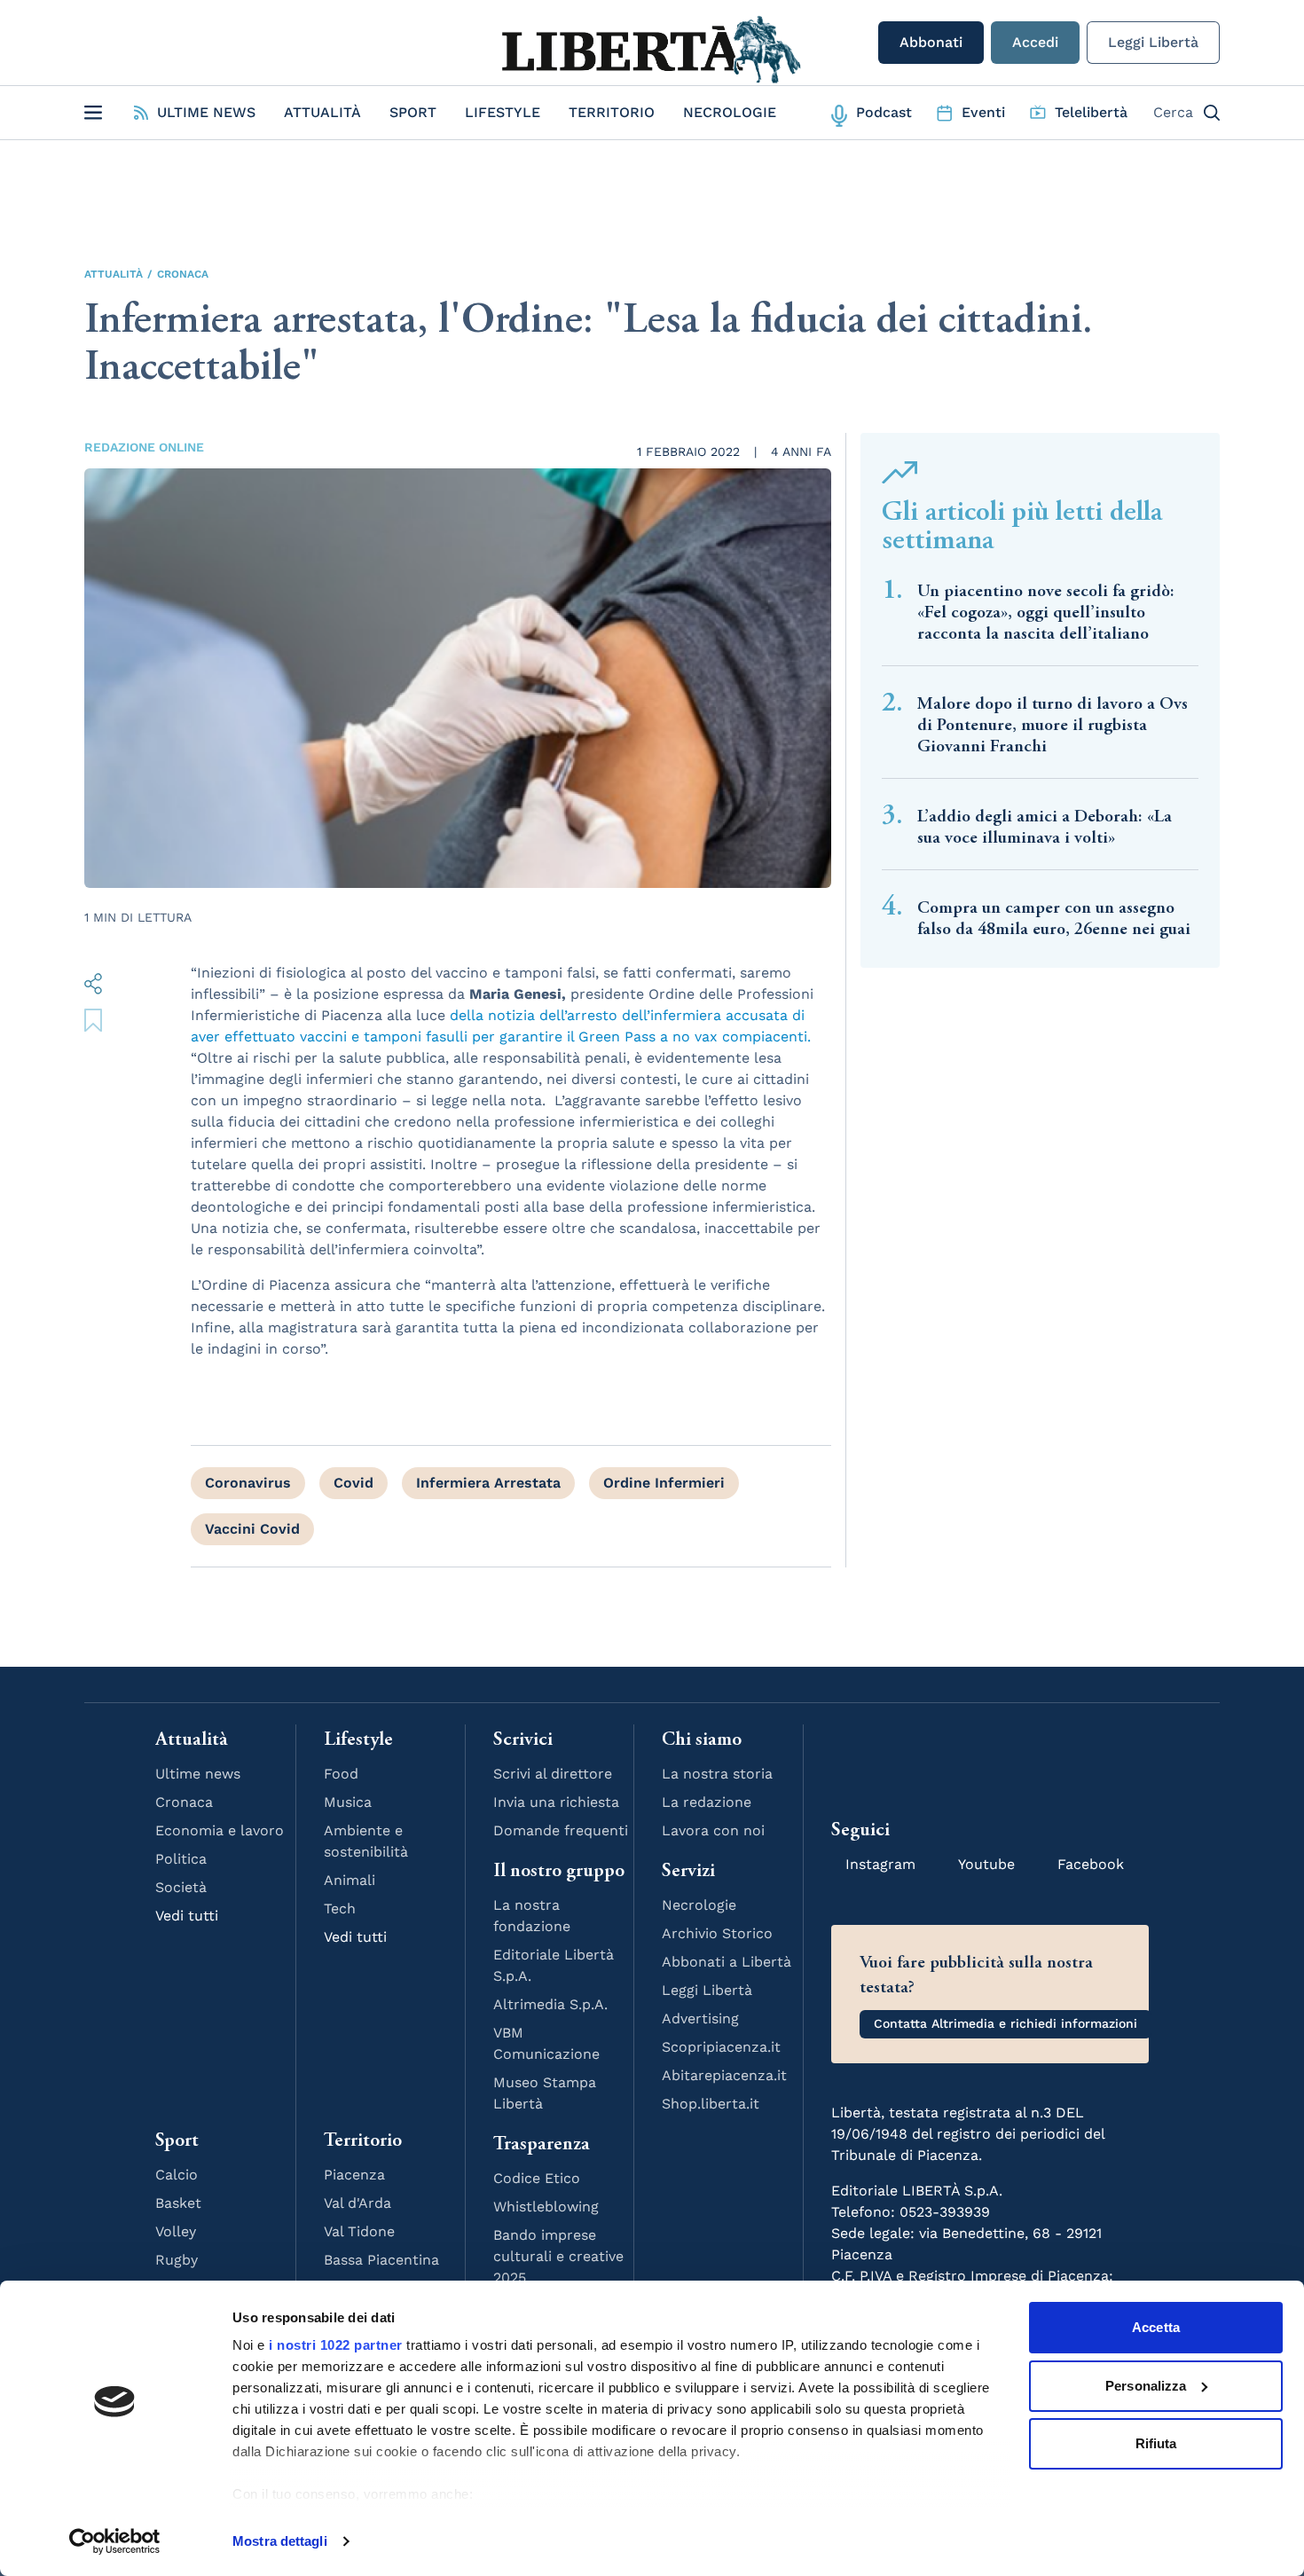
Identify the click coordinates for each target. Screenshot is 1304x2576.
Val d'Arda (357, 2203)
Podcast (884, 112)
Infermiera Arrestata (488, 1483)
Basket (178, 2203)
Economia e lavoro (220, 1830)
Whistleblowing (546, 2207)
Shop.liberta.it (711, 2104)
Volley (176, 2231)
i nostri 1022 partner (336, 2345)
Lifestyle (503, 112)
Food (341, 1774)
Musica (348, 1802)
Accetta (1156, 2327)
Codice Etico (537, 2178)
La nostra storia (717, 1774)
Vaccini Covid (252, 1529)
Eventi (983, 112)
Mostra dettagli (280, 2541)
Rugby (177, 2260)
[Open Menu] (93, 113)
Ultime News (206, 112)
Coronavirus (248, 1483)
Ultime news (198, 1774)
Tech (340, 1908)
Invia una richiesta (556, 1802)
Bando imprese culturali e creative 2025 (558, 2256)
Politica (181, 1859)
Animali (350, 1880)
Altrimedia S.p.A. (550, 2004)
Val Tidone (359, 2231)
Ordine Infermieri (664, 1483)
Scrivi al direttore (553, 1774)
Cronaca (183, 274)
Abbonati (931, 42)
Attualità (322, 112)
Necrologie (730, 112)
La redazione (707, 1802)
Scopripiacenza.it (721, 2047)
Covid (353, 1483)
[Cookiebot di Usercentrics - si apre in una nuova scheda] (115, 2541)
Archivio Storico (717, 1933)
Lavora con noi (713, 1830)
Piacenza (354, 2175)
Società (181, 1887)
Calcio (177, 2175)
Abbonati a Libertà (727, 1962)
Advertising (700, 2018)
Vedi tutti (187, 1916)
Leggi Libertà (1153, 42)
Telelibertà (1091, 112)
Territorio (612, 112)
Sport (413, 112)
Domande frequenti (561, 1830)
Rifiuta (1156, 2443)
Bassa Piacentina (381, 2260)
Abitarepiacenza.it (724, 2075)
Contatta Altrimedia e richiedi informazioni (1005, 2023)
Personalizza (1146, 2386)
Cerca (1173, 112)
